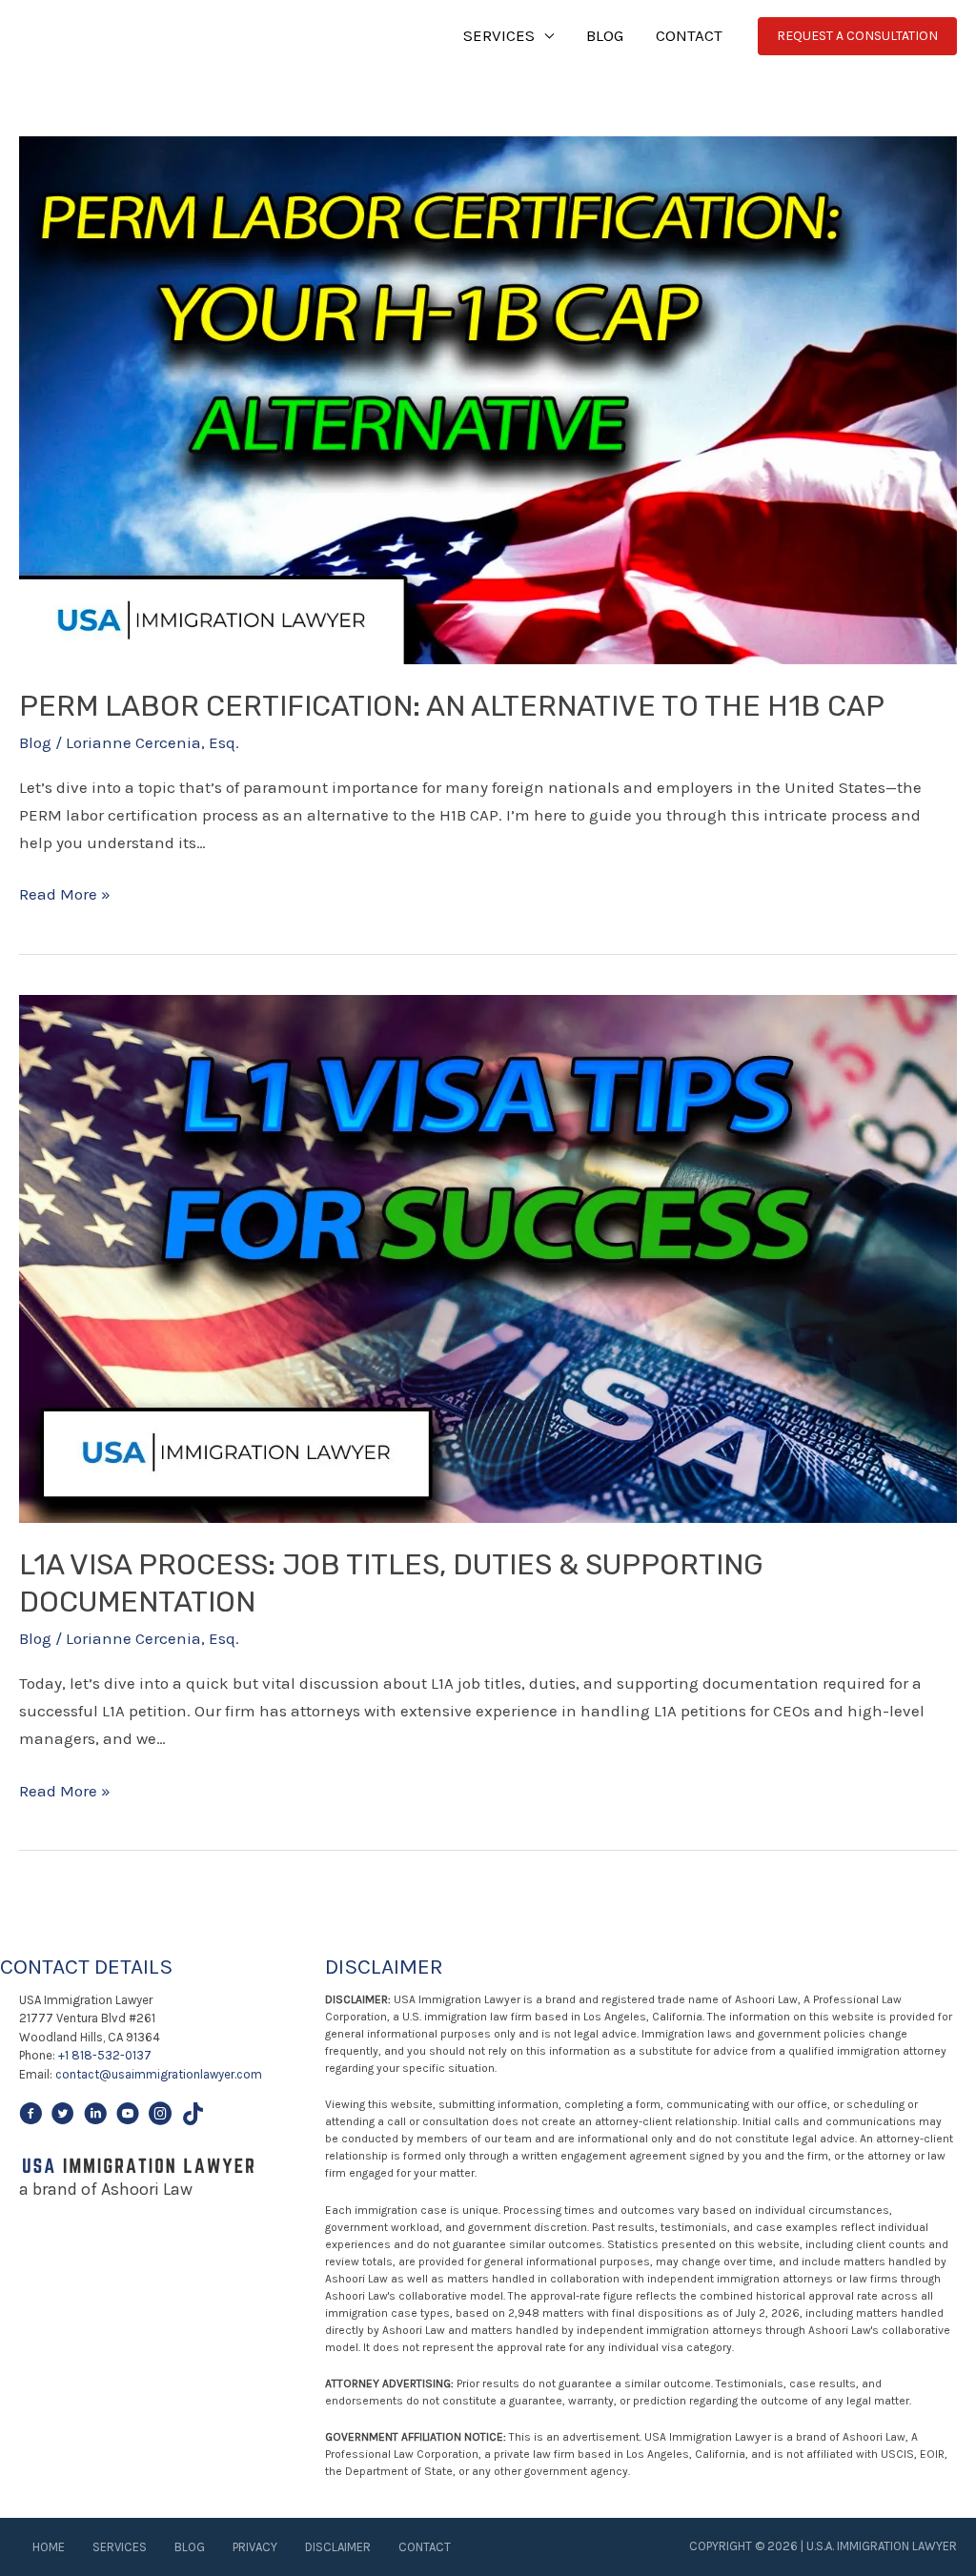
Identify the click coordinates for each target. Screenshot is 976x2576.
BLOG (605, 35)
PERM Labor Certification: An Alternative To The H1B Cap (452, 706)
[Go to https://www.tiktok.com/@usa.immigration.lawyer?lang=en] (193, 2117)
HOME (49, 2547)
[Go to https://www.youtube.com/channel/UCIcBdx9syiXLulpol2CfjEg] (128, 2117)
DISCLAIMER (338, 2547)
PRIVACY (255, 2547)
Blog (35, 742)
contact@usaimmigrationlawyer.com (159, 2074)
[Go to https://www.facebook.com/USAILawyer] (30, 2117)
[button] (857, 36)
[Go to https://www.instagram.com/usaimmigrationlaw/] (160, 2117)
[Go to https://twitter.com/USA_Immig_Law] (63, 2117)
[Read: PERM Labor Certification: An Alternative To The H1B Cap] (488, 398)
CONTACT (689, 35)
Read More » (65, 896)
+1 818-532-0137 (105, 2055)
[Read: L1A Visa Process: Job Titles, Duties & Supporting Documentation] (488, 1257)
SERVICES (499, 35)
